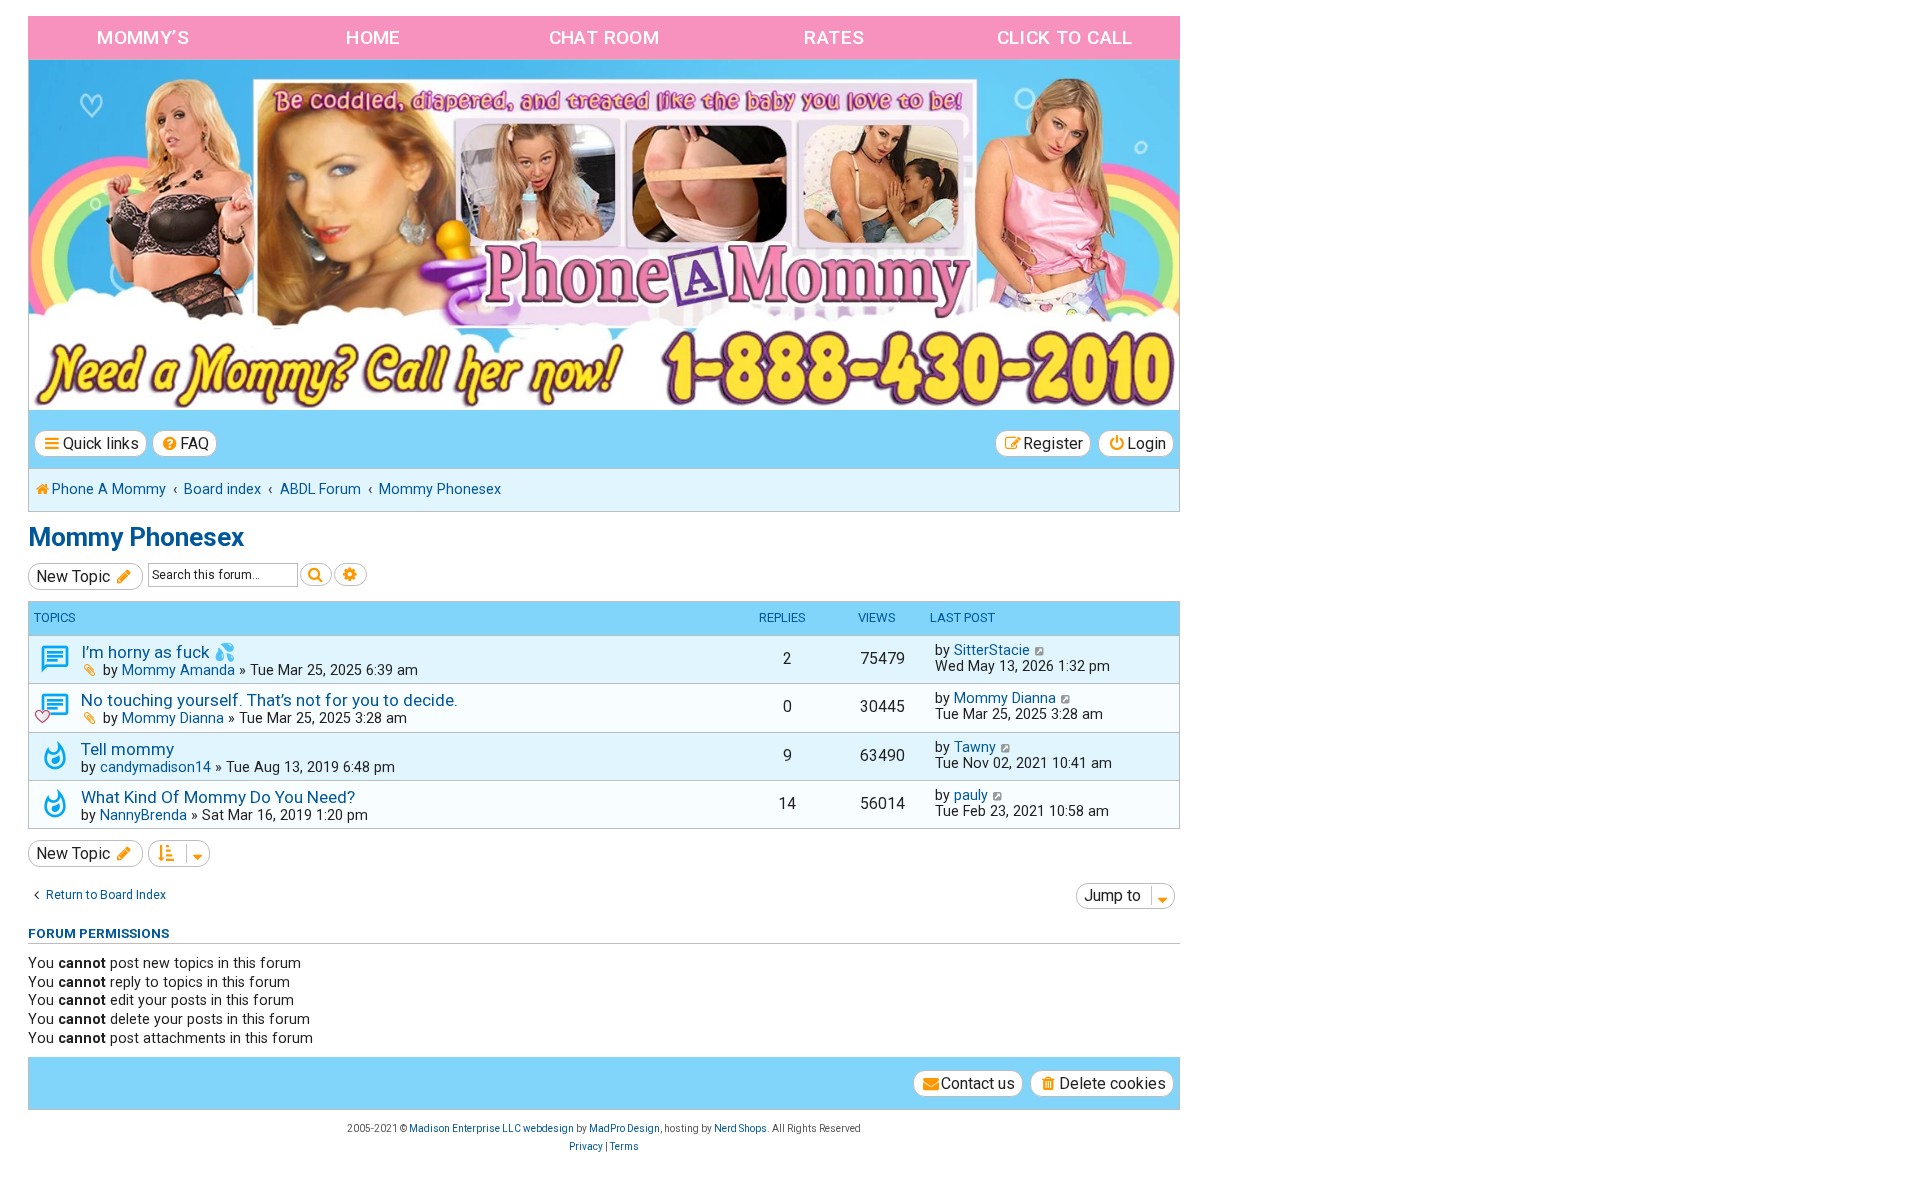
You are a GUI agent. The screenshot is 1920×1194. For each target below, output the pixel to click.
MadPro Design (624, 1128)
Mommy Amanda (178, 670)
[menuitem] (185, 443)
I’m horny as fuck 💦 (158, 652)
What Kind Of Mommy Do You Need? (218, 797)
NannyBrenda (143, 815)
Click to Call (1065, 37)
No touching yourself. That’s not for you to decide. (269, 700)
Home (373, 37)
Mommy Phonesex (136, 537)
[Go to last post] (1040, 650)
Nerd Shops (740, 1128)
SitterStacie (992, 650)
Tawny (975, 747)
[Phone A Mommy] (143, 102)
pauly (971, 795)
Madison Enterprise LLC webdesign (491, 1128)
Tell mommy (127, 749)
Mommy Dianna (173, 718)
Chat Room (604, 37)
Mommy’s (143, 37)
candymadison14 (155, 767)
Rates (834, 37)
